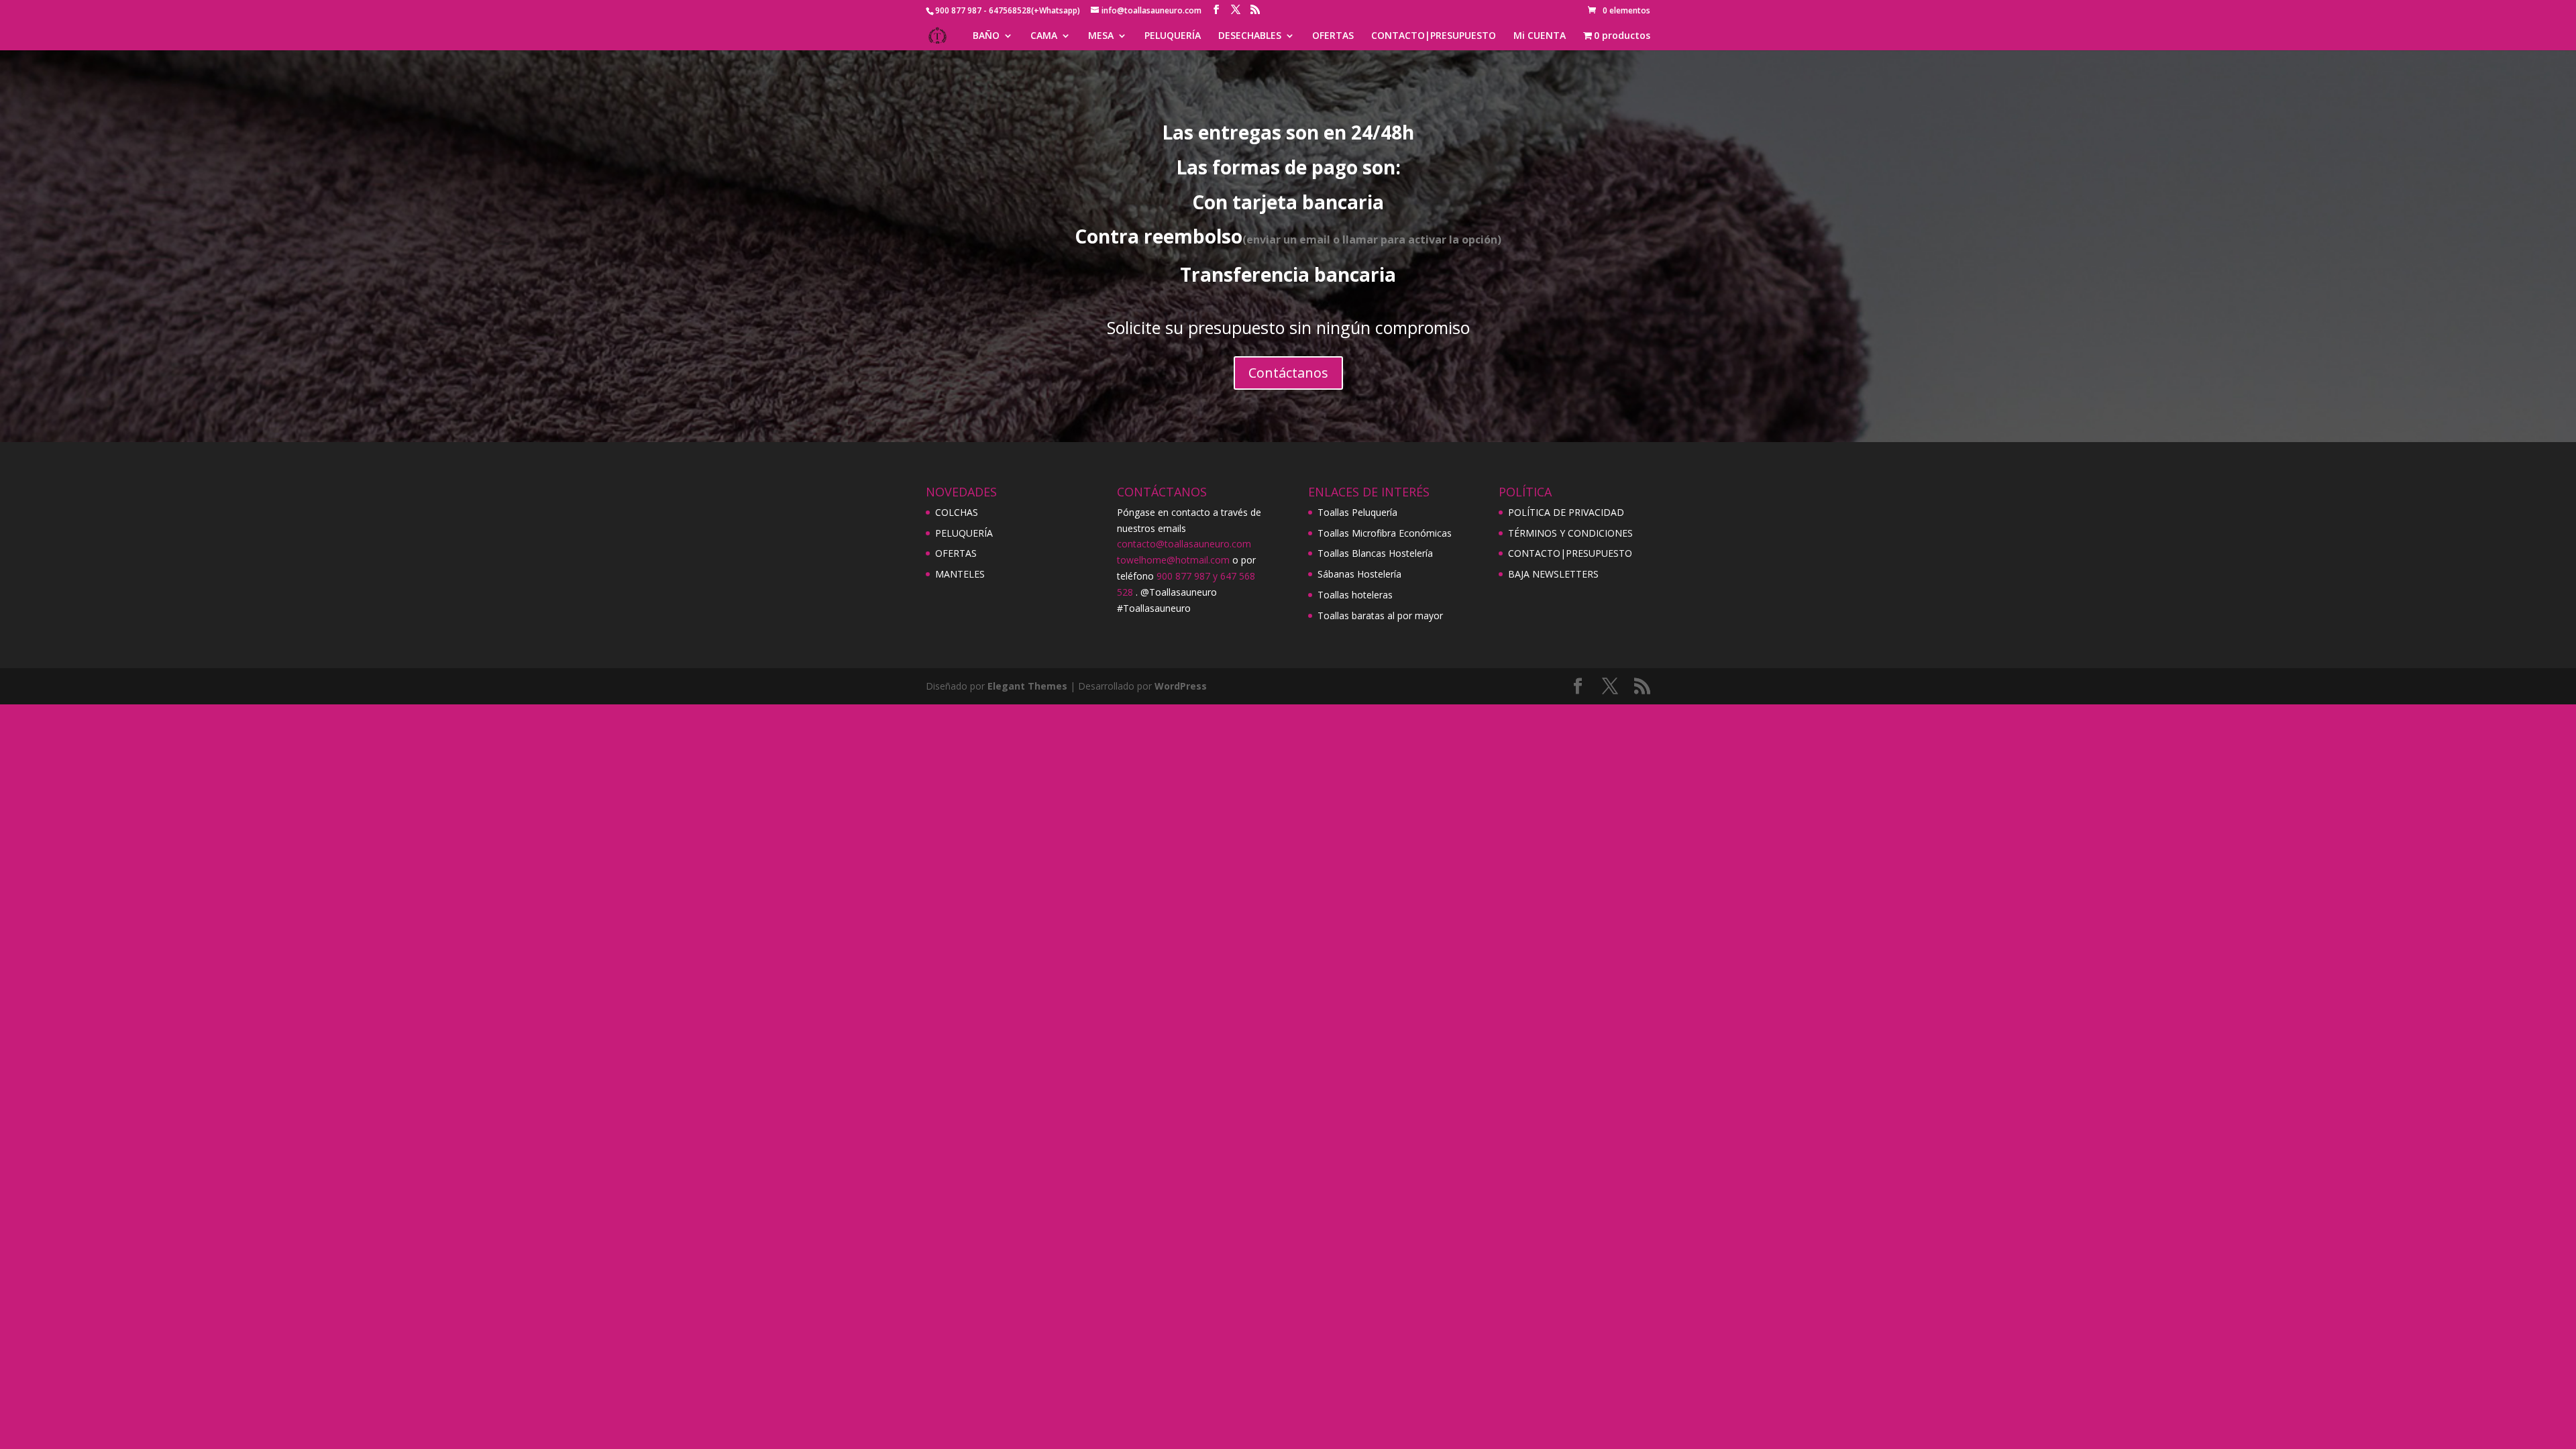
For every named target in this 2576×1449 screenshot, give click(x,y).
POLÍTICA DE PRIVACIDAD (1566, 512)
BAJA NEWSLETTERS (1553, 574)
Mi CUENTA (1540, 36)
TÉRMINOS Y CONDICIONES (1570, 533)
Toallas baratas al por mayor (1380, 615)
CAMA (1044, 36)
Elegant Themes (1027, 686)
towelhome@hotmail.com (1173, 560)
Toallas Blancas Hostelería (1375, 553)
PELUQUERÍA (1173, 36)
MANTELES (960, 574)
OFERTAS (1333, 36)
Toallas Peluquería (1357, 512)
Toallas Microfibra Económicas (1385, 533)
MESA (1101, 36)
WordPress (1181, 686)
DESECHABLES (1250, 36)
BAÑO (986, 36)
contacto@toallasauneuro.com (1184, 544)
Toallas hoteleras (1355, 595)
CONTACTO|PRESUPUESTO (1434, 36)
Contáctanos (1288, 373)
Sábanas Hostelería (1359, 574)
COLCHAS (957, 512)
